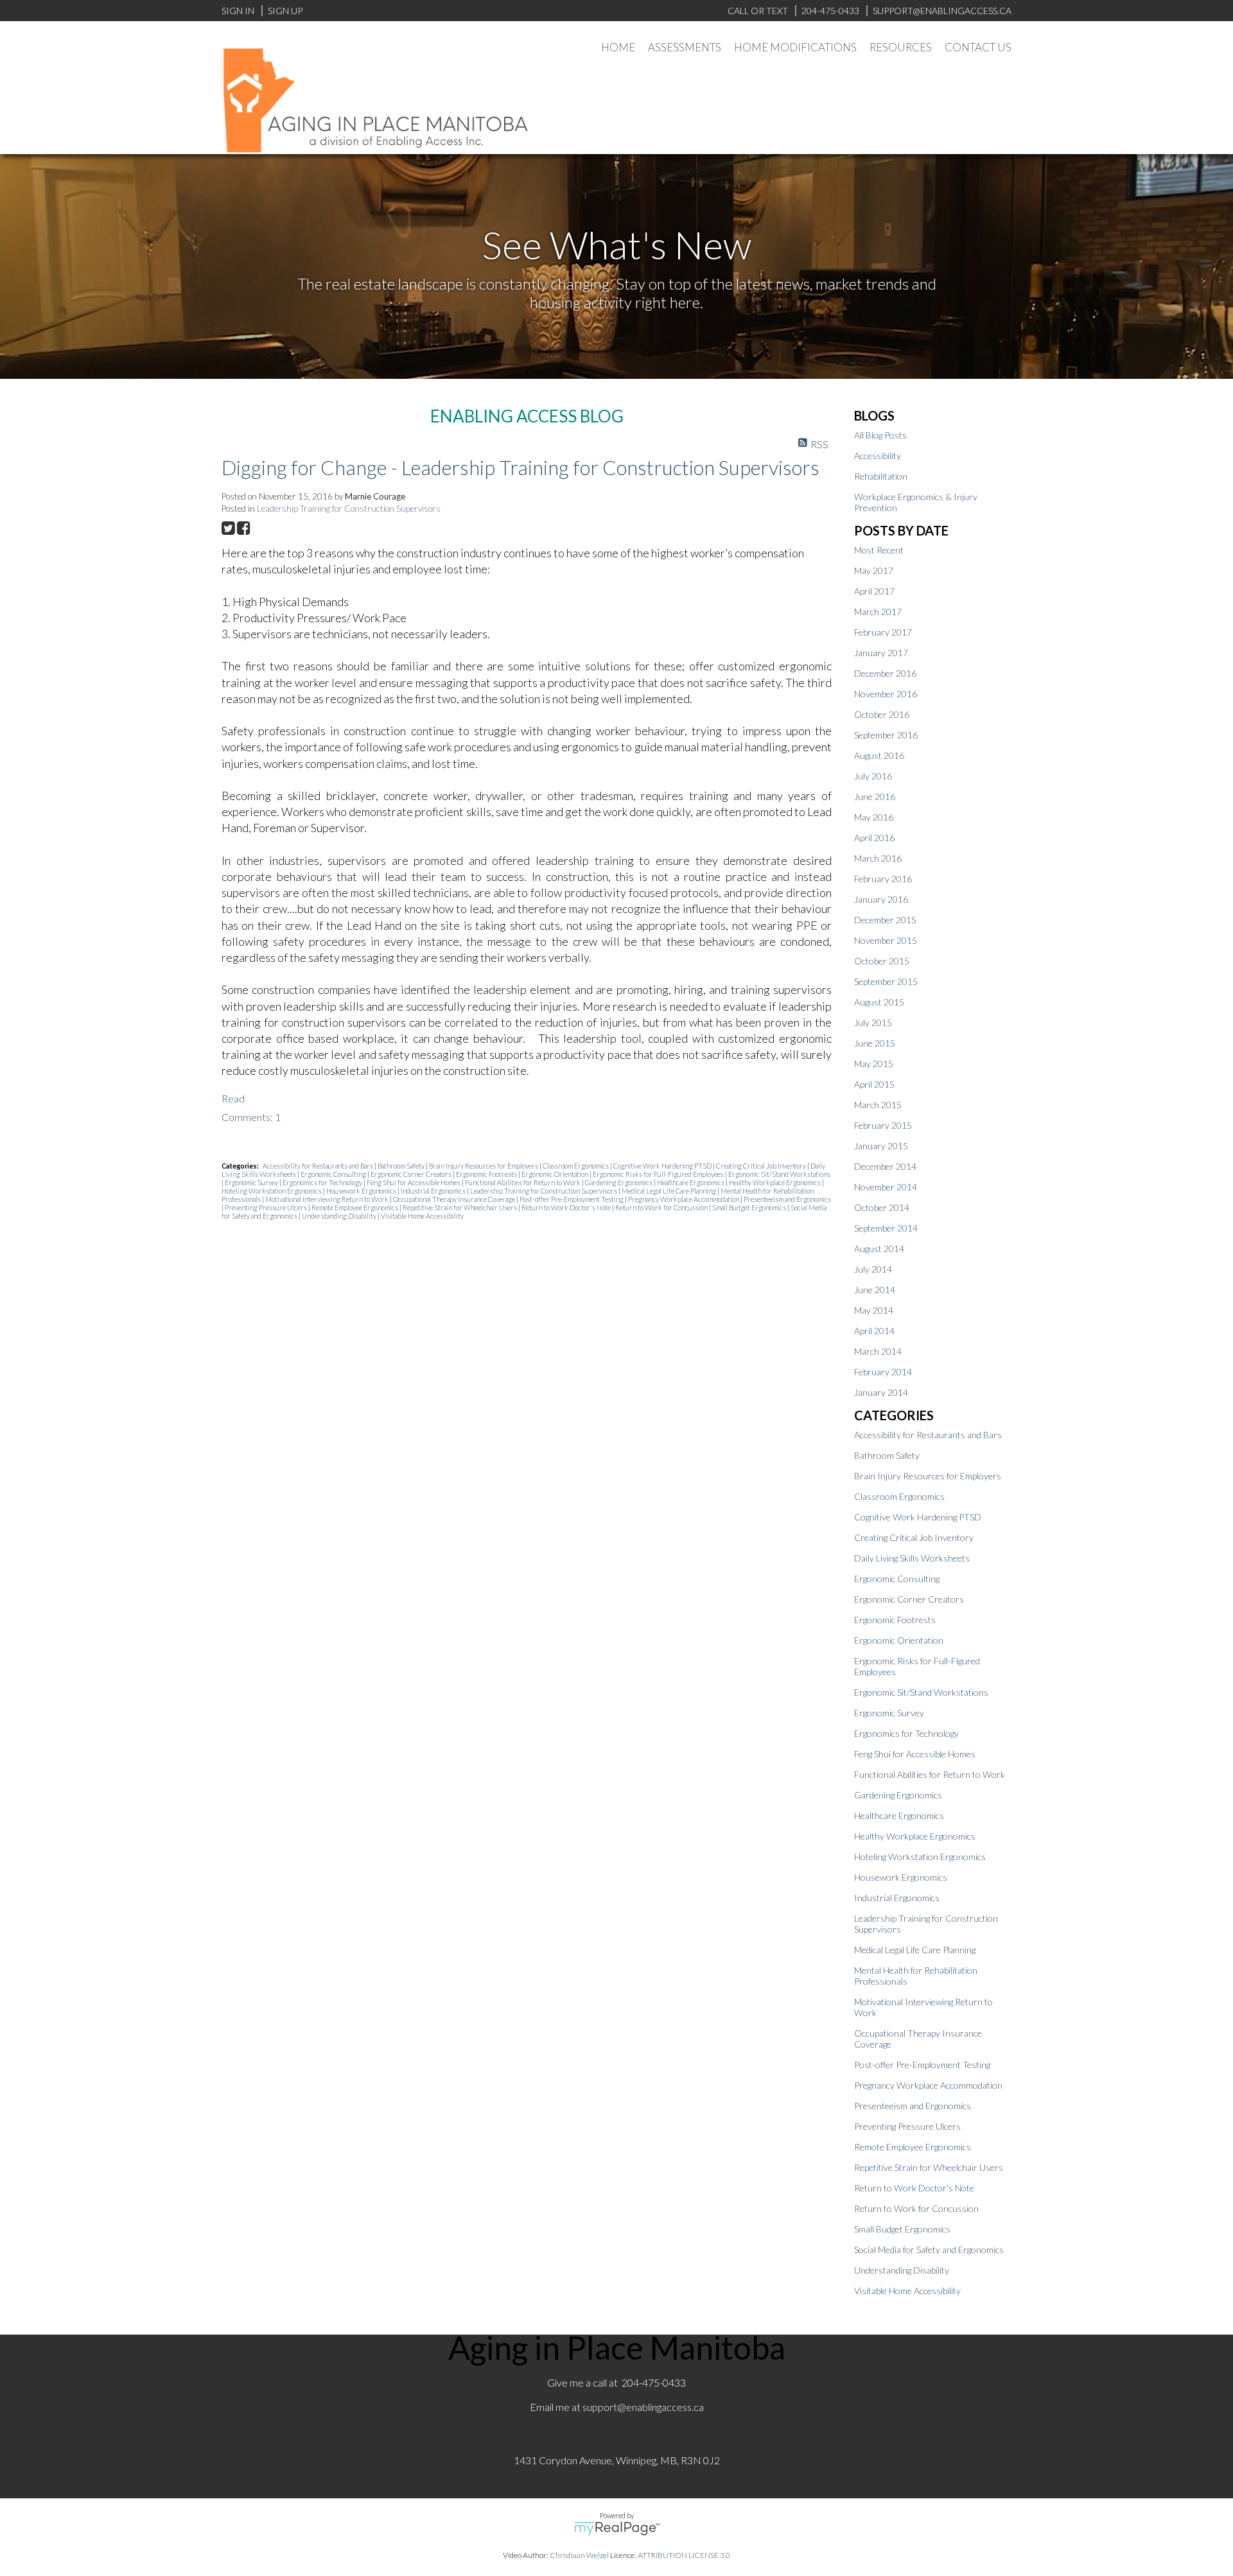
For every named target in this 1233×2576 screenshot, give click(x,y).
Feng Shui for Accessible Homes (414, 1182)
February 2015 (883, 1125)
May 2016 (874, 817)
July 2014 (873, 1269)
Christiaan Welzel (579, 2555)
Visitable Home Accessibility (422, 1216)
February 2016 (883, 879)
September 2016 (886, 735)
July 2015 (873, 1023)
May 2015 (874, 1064)
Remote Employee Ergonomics (355, 1207)
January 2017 (881, 653)
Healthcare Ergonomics (691, 1182)
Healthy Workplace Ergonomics (775, 1182)
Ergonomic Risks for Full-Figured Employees (659, 1174)
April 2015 (874, 1084)
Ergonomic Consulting (334, 1174)
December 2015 (885, 920)
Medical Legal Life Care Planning (669, 1191)
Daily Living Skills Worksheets (912, 1558)
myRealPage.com (617, 2528)
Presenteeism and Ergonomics (787, 1199)
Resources (901, 47)
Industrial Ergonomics (434, 1191)
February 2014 (883, 1372)
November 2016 (886, 694)
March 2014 (878, 1351)
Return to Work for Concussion (662, 1207)
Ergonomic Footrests (487, 1174)
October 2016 (882, 714)
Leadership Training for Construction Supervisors (349, 509)
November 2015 (886, 940)
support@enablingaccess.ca (643, 2407)
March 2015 (878, 1105)
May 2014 (874, 1310)
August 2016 (879, 755)
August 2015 (879, 1002)
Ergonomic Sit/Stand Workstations (779, 1174)
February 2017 (883, 632)
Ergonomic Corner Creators (412, 1174)
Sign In (238, 11)
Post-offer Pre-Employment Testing (572, 1199)
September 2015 (886, 981)
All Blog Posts (880, 435)
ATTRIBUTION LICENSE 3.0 (684, 2555)
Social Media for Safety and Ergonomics (929, 2250)
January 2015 (881, 1146)
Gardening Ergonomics (619, 1182)
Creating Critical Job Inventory (762, 1166)
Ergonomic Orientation (555, 1174)
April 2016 (874, 838)
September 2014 (886, 1228)
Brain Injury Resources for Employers (484, 1166)
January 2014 (881, 1392)
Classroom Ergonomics (576, 1166)
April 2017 (874, 591)
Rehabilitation (881, 476)
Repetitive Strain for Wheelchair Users (460, 1207)
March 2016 (878, 858)
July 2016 (873, 776)
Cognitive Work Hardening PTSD (663, 1166)
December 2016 (885, 673)
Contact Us (978, 47)
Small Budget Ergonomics (750, 1207)
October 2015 (882, 961)
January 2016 (881, 899)
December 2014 (885, 1166)
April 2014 (874, 1331)
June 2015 (875, 1043)
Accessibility (878, 456)
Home (618, 47)
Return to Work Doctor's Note (567, 1207)
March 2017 (878, 612)
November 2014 (886, 1187)
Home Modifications (795, 47)
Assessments (685, 47)
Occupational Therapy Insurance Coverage (455, 1199)
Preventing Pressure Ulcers (267, 1207)
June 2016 (875, 796)
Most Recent (879, 550)
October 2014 (882, 1207)
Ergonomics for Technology (323, 1182)
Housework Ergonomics (362, 1191)
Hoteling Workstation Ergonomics (272, 1191)
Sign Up (285, 11)
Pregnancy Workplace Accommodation (684, 1199)
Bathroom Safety (402, 1166)
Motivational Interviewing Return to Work (328, 1199)
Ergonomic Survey (252, 1182)
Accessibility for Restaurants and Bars (319, 1166)
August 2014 (879, 1249)
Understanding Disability (340, 1216)
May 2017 (874, 570)
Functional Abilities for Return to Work (523, 1182)
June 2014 (875, 1290)
